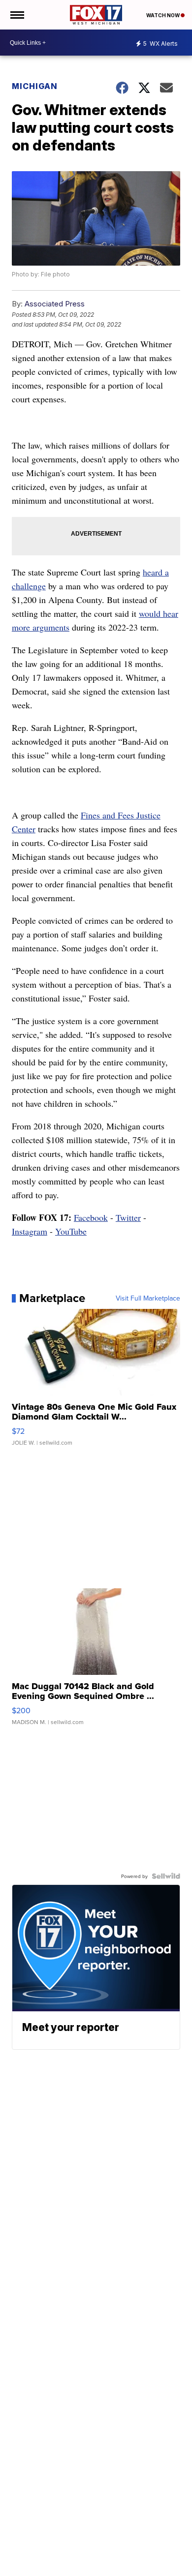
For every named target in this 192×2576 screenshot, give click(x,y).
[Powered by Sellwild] (166, 1876)
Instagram (30, 1231)
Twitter (128, 1217)
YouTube (71, 1231)
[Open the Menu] (16, 15)
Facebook (91, 1217)
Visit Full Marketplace (148, 1298)
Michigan (35, 86)
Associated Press (55, 304)
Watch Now (163, 15)
